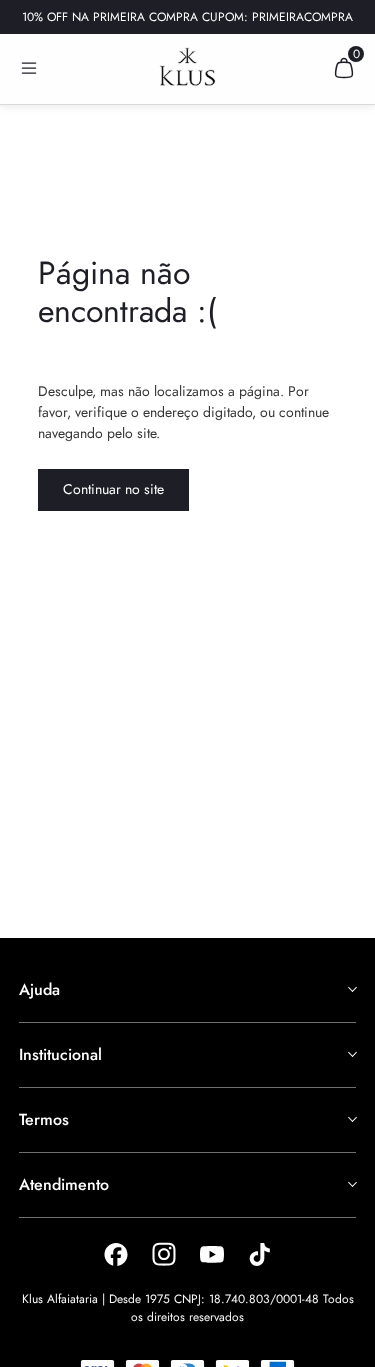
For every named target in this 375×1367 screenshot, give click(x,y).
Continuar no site (113, 489)
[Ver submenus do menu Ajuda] (351, 989)
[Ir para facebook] (116, 1254)
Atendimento (64, 1184)
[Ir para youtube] (212, 1254)
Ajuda (39, 989)
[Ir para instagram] (164, 1254)
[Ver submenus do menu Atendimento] (351, 1184)
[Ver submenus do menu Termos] (351, 1119)
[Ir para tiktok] (260, 1254)
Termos (44, 1119)
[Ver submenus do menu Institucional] (351, 1054)
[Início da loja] (188, 67)
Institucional (60, 1054)
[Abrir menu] (29, 68)
